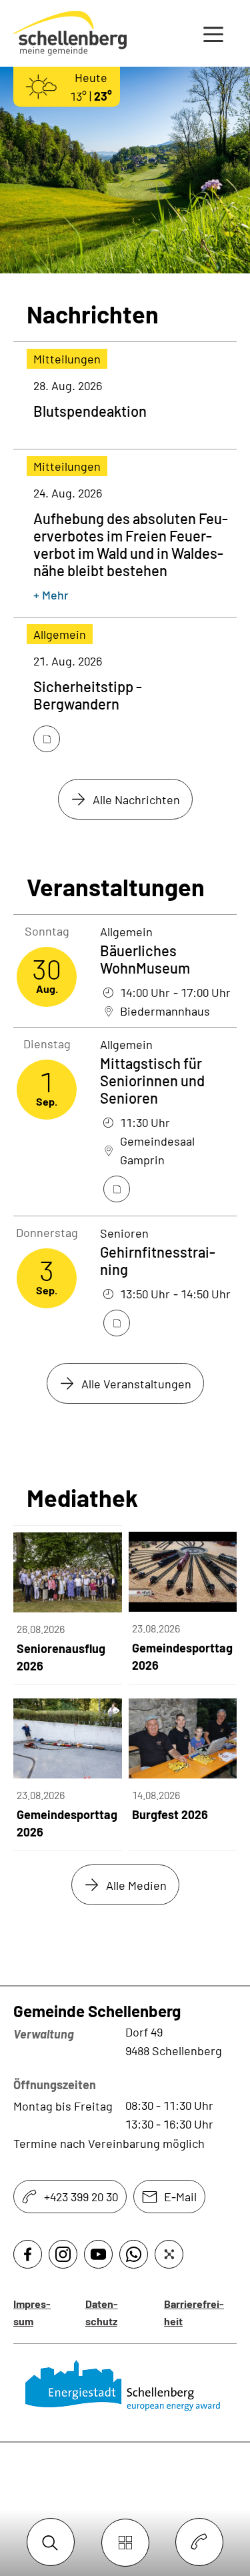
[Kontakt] (199, 2543)
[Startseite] (125, 2386)
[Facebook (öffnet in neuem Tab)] (28, 2254)
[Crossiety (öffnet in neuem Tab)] (169, 2254)
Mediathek (82, 1498)
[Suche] (51, 2543)
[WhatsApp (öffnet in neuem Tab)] (134, 2254)
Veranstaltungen (116, 887)
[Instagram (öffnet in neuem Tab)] (63, 2254)
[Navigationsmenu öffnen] (213, 33)
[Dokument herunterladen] (47, 739)
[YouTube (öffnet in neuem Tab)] (98, 2254)
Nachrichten (93, 314)
